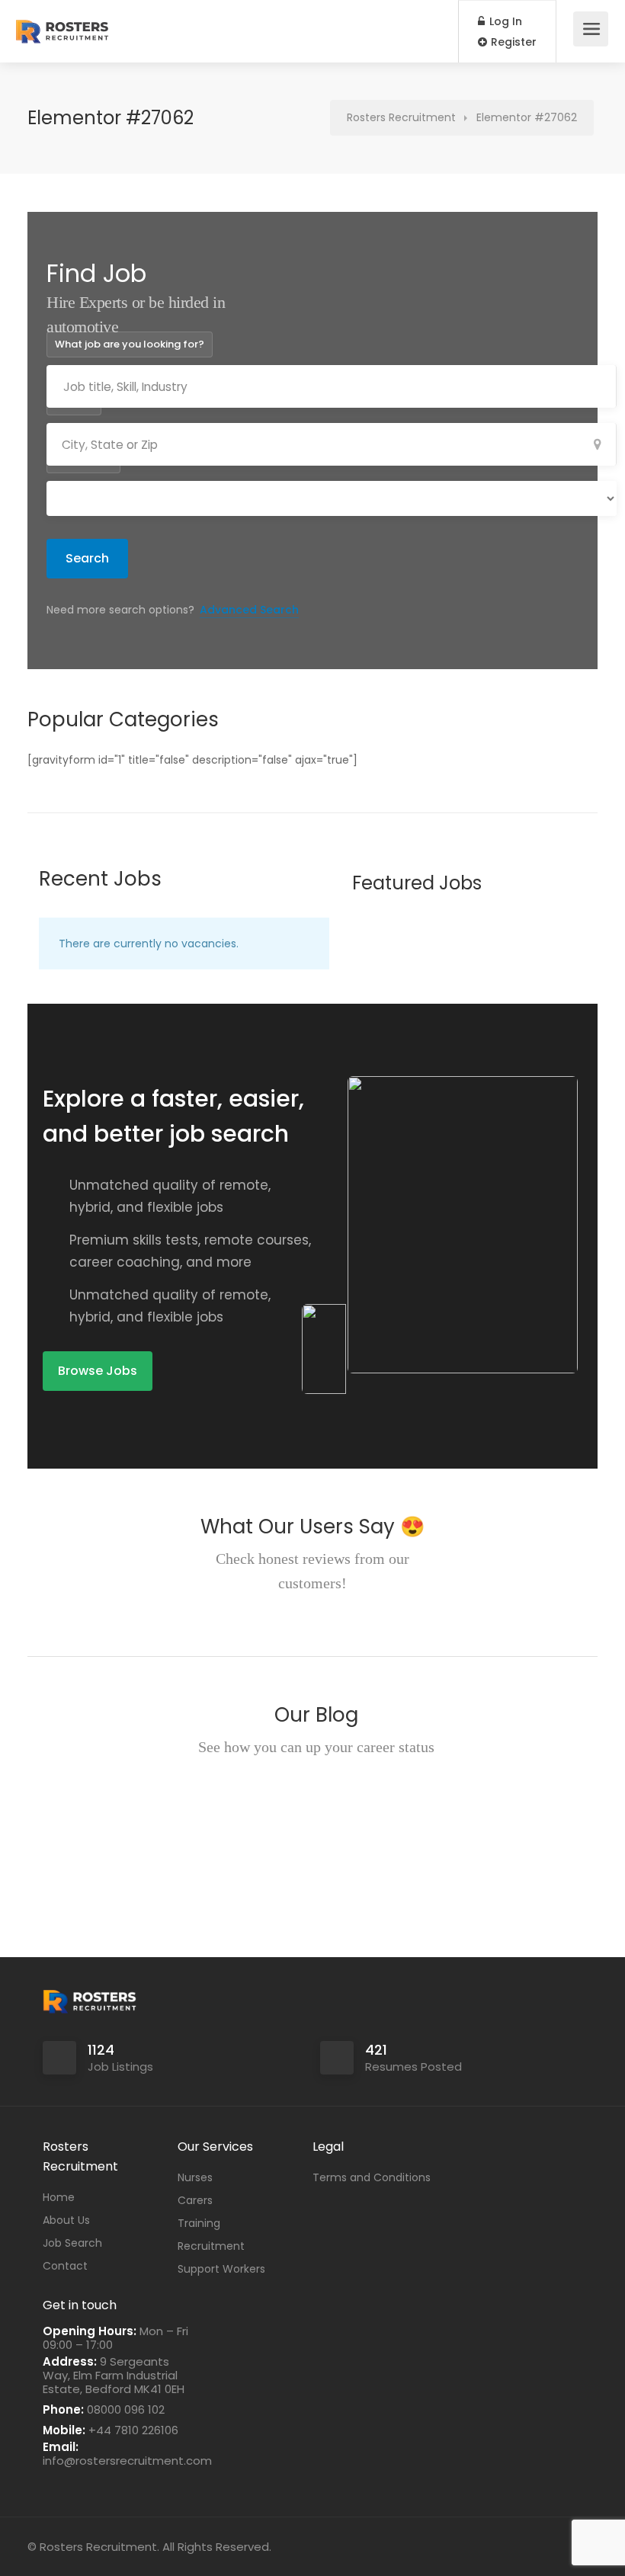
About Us (66, 2220)
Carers (195, 2200)
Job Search (72, 2243)
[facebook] (563, 2547)
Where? (74, 402)
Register (512, 42)
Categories (83, 460)
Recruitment (211, 2246)
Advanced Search (249, 610)
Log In (504, 21)
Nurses (195, 2177)
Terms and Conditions (372, 2177)
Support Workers (221, 2269)
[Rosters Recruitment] (62, 23)
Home (59, 2197)
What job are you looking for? (130, 344)
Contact (65, 2266)
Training (199, 2223)
